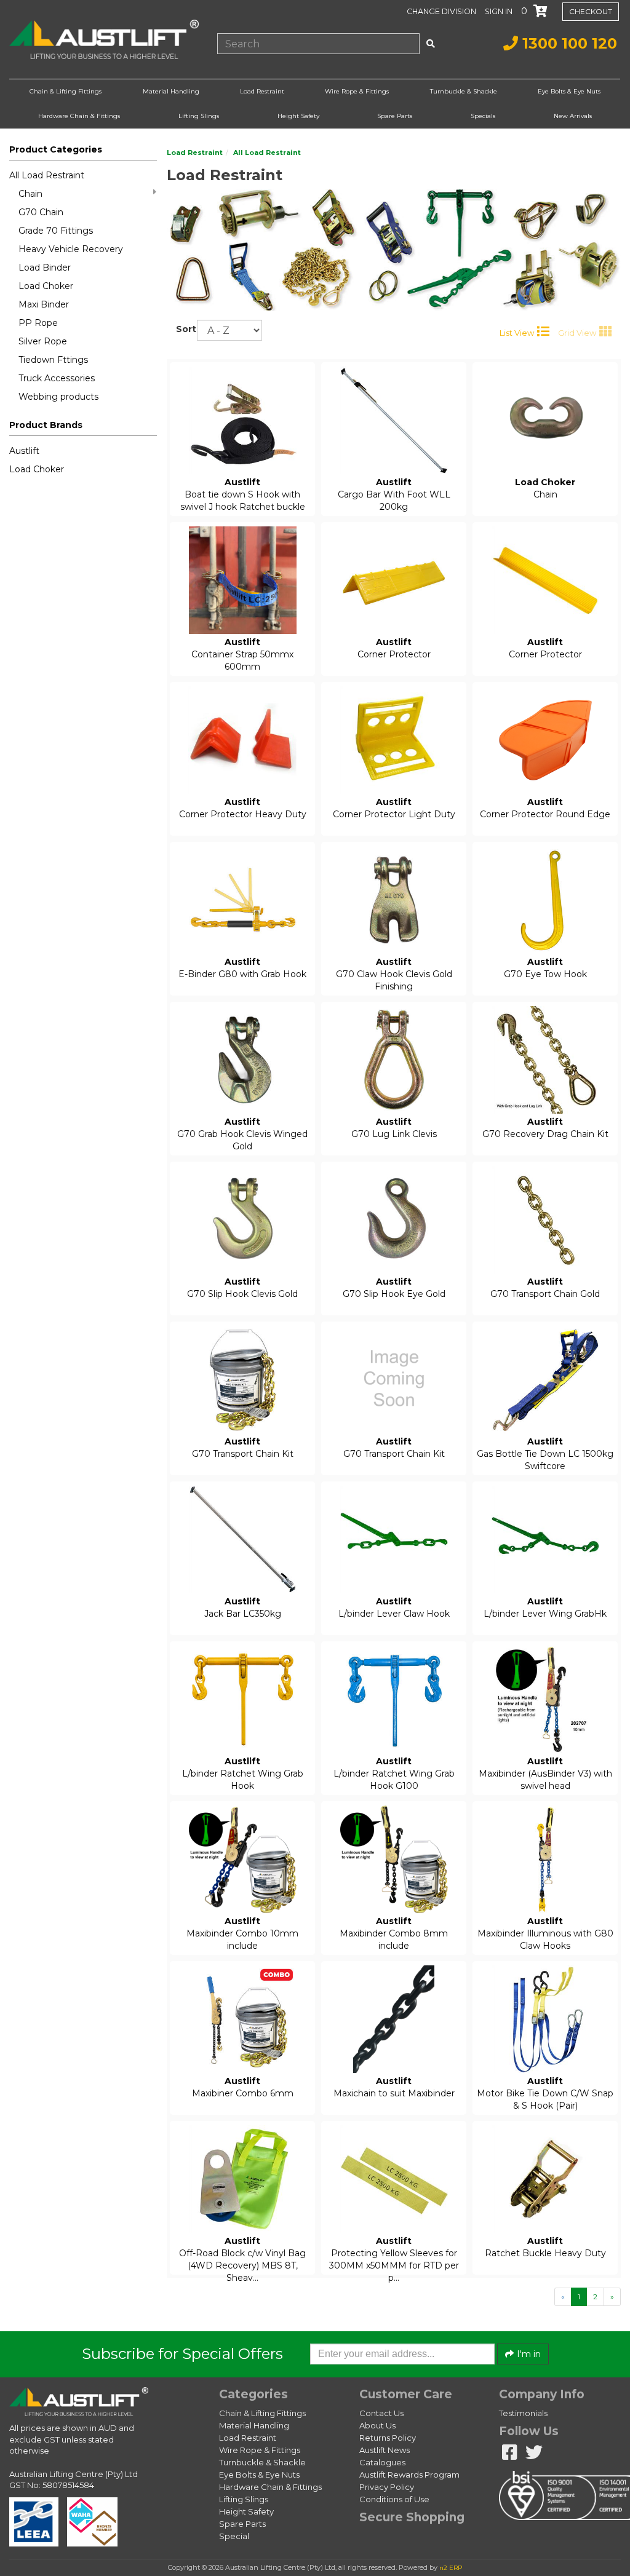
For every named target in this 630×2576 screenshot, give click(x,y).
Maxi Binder (44, 304)
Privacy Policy (387, 2487)
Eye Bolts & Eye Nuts (569, 91)
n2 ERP (451, 2568)
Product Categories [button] (56, 149)
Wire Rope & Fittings (357, 91)
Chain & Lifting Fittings (66, 91)
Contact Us (381, 2413)
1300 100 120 (568, 43)
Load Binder (45, 268)
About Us (377, 2425)
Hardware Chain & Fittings (79, 116)
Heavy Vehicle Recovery (71, 249)
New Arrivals (573, 116)
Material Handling (171, 91)
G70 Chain (41, 212)
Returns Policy (388, 2438)
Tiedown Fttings (53, 360)
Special (234, 2536)
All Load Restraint (47, 175)
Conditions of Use (394, 2499)
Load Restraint (262, 91)
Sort (182, 329)
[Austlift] (104, 40)
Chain (30, 194)
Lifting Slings (199, 116)
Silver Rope (43, 341)
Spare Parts (395, 116)
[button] (500, 11)
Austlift (24, 451)
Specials (483, 116)
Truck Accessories (57, 378)
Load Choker (46, 286)
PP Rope (38, 323)
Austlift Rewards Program (409, 2475)
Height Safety (298, 116)
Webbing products (58, 397)
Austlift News (385, 2450)
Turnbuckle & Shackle (464, 91)
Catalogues (382, 2462)
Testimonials (523, 2413)
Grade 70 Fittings (56, 231)
